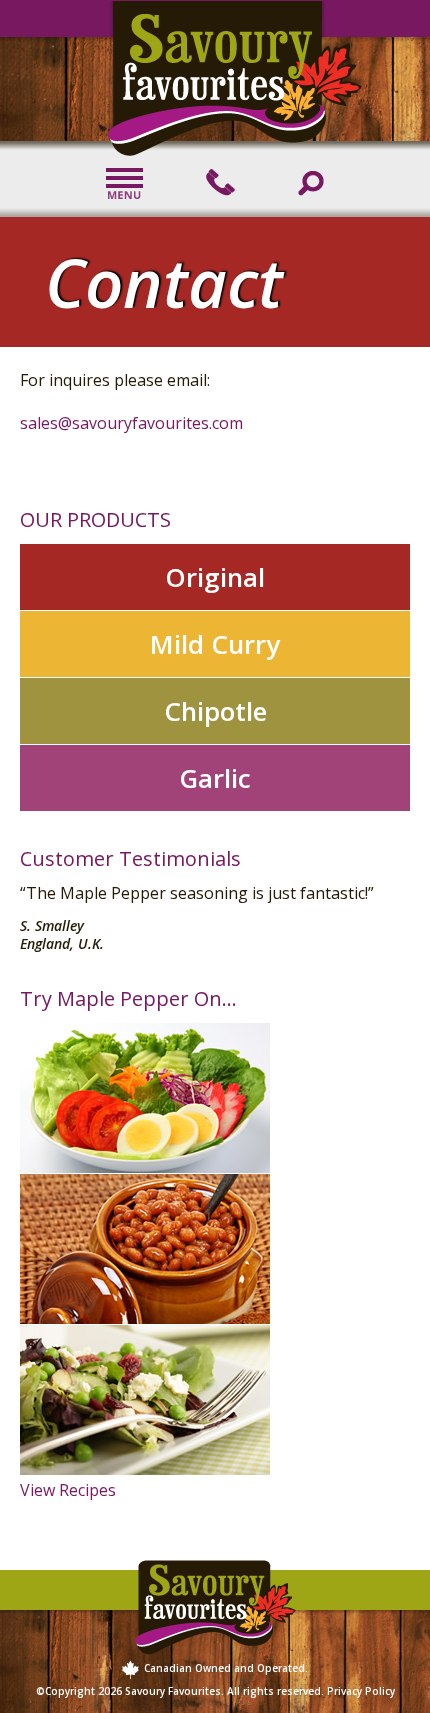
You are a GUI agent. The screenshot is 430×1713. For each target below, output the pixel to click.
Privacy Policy (361, 1691)
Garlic (215, 778)
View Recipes (68, 1490)
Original (215, 577)
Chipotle (215, 711)
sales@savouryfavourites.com (131, 423)
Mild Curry (215, 644)
